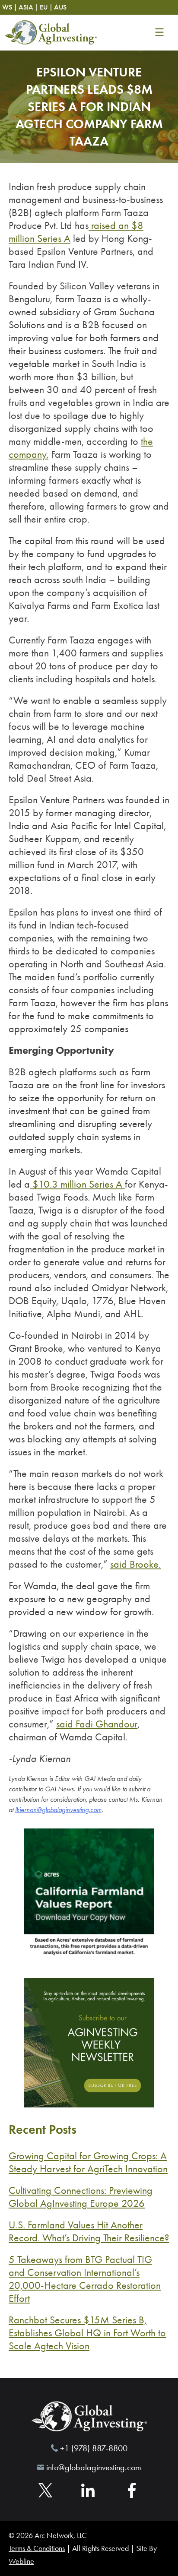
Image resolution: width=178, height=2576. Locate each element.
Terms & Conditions (37, 2548)
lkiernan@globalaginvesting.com (58, 1810)
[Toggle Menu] (159, 32)
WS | (10, 7)
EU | (46, 7)
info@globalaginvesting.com (94, 2467)
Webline (21, 2561)
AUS (60, 7)
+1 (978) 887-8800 (94, 2448)
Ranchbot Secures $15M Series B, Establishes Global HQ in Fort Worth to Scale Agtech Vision (87, 2333)
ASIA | (29, 7)
